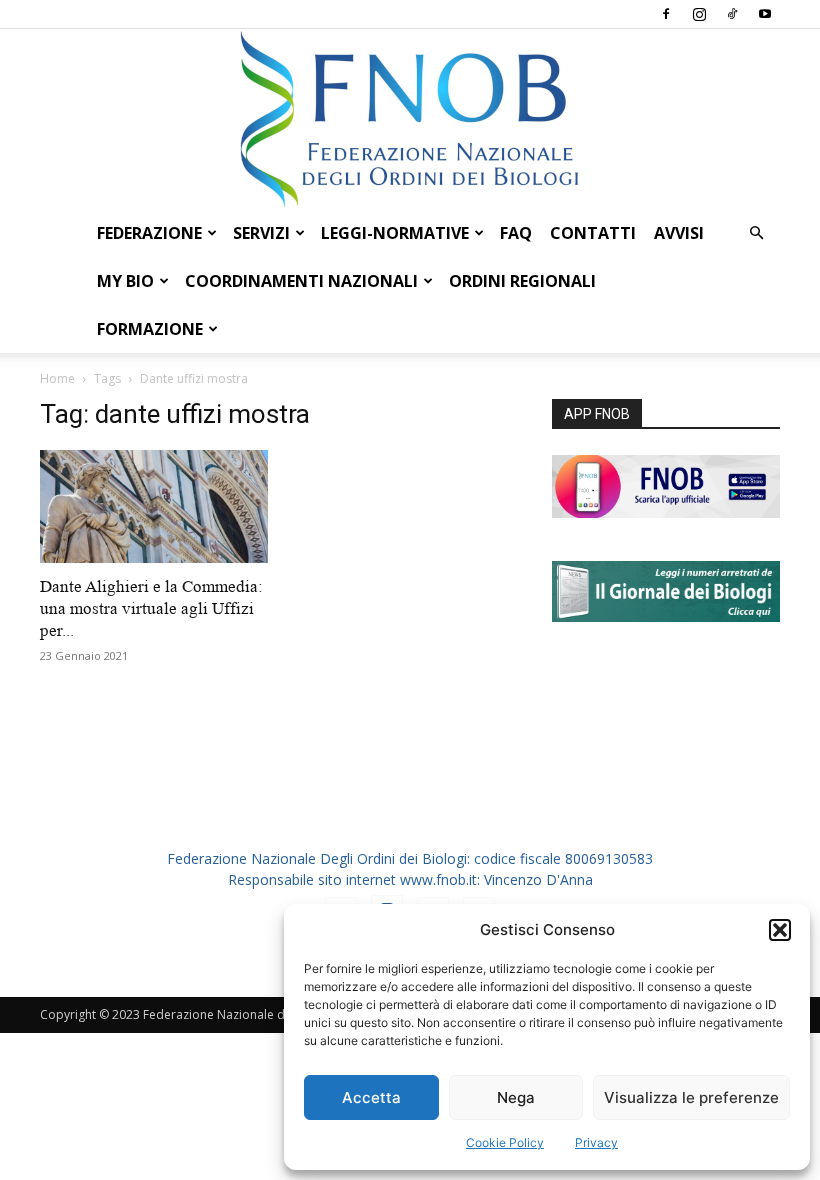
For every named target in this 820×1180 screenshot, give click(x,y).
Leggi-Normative (395, 233)
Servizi (261, 233)
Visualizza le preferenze (691, 1097)
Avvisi (679, 233)
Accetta (371, 1097)
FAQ (516, 233)
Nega (516, 1097)
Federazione (149, 233)
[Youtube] (765, 14)
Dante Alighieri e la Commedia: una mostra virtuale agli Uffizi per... (151, 608)
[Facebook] (666, 14)
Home (57, 378)
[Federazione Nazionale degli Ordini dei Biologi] (410, 119)
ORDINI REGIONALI (522, 281)
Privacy (596, 1142)
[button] (780, 930)
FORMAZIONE (150, 329)
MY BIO (125, 281)
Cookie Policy (505, 1142)
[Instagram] (699, 14)
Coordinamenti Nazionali (301, 281)
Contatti (593, 233)
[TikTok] (732, 14)
